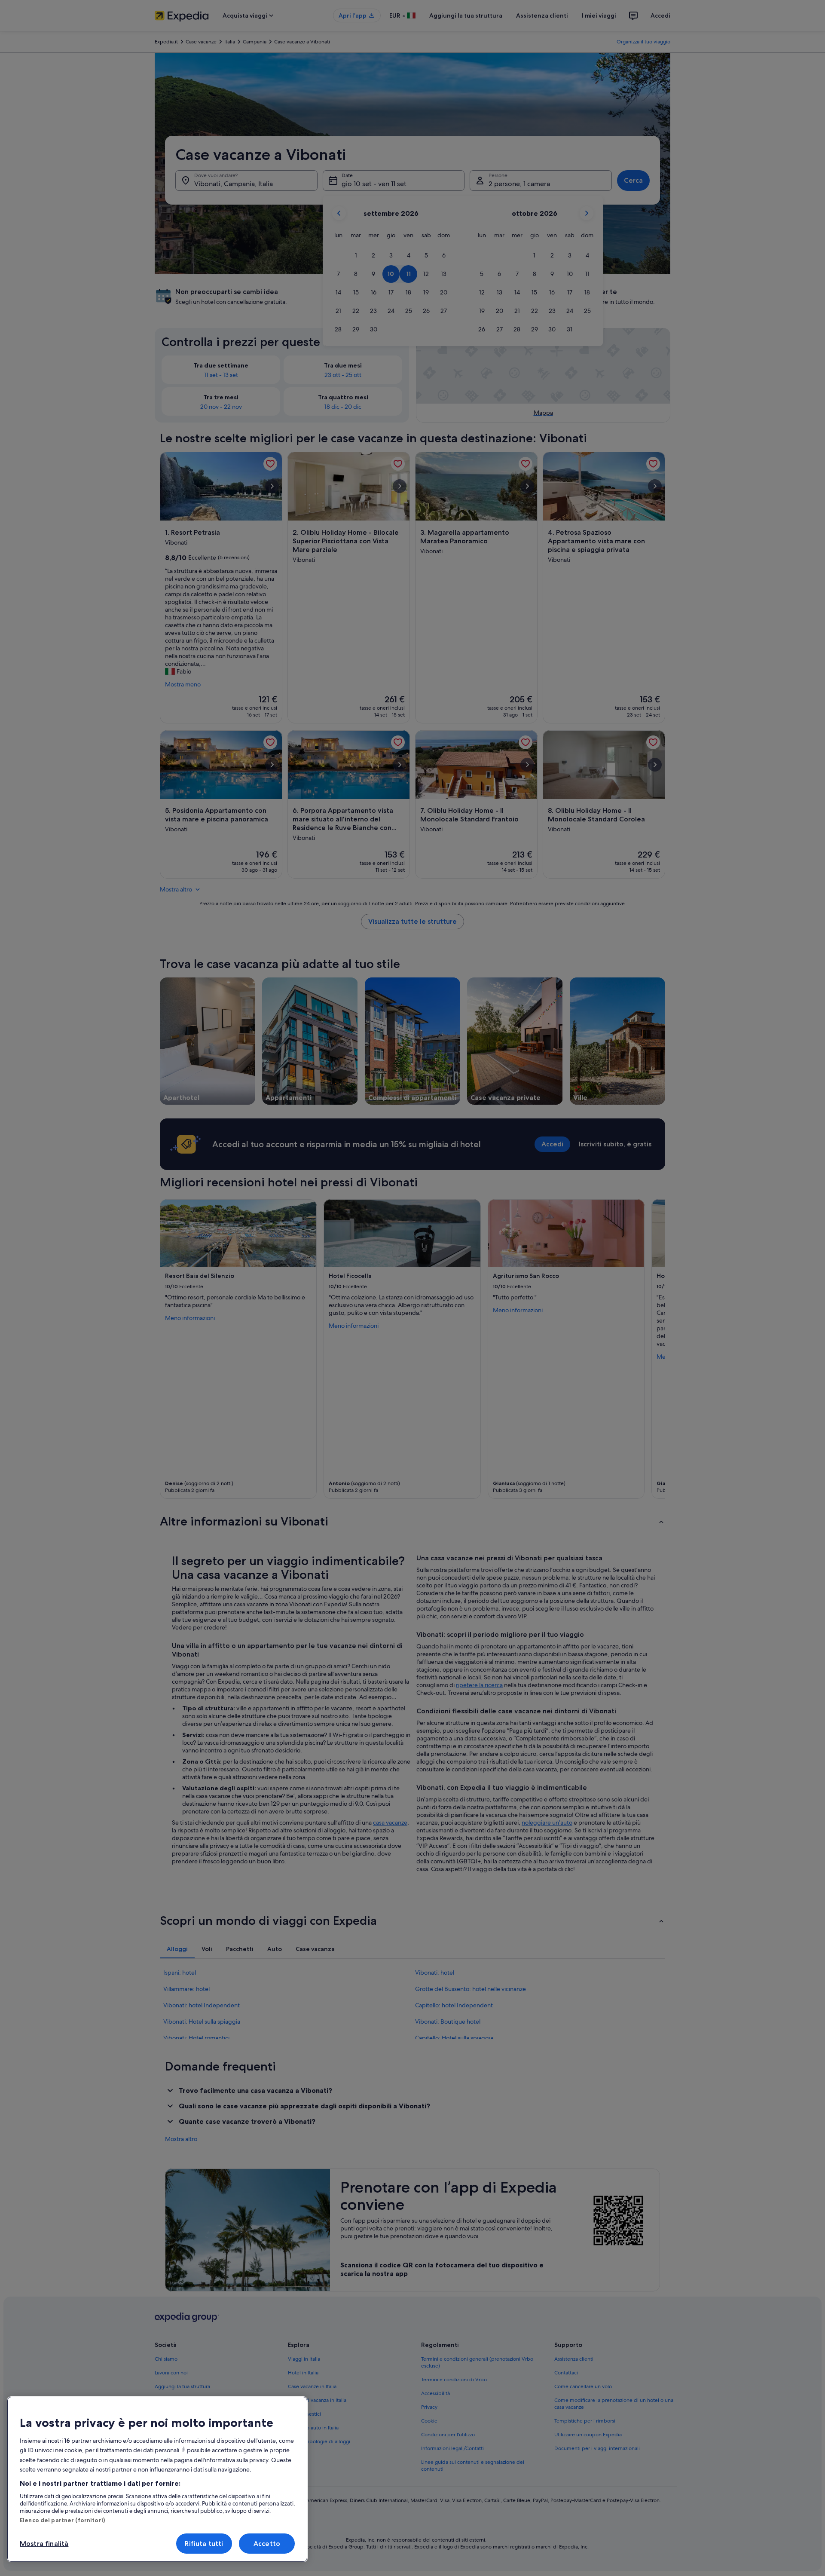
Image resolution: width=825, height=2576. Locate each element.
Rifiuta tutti (204, 2544)
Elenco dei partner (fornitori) (62, 2520)
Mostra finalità (44, 2544)
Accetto (267, 2544)
